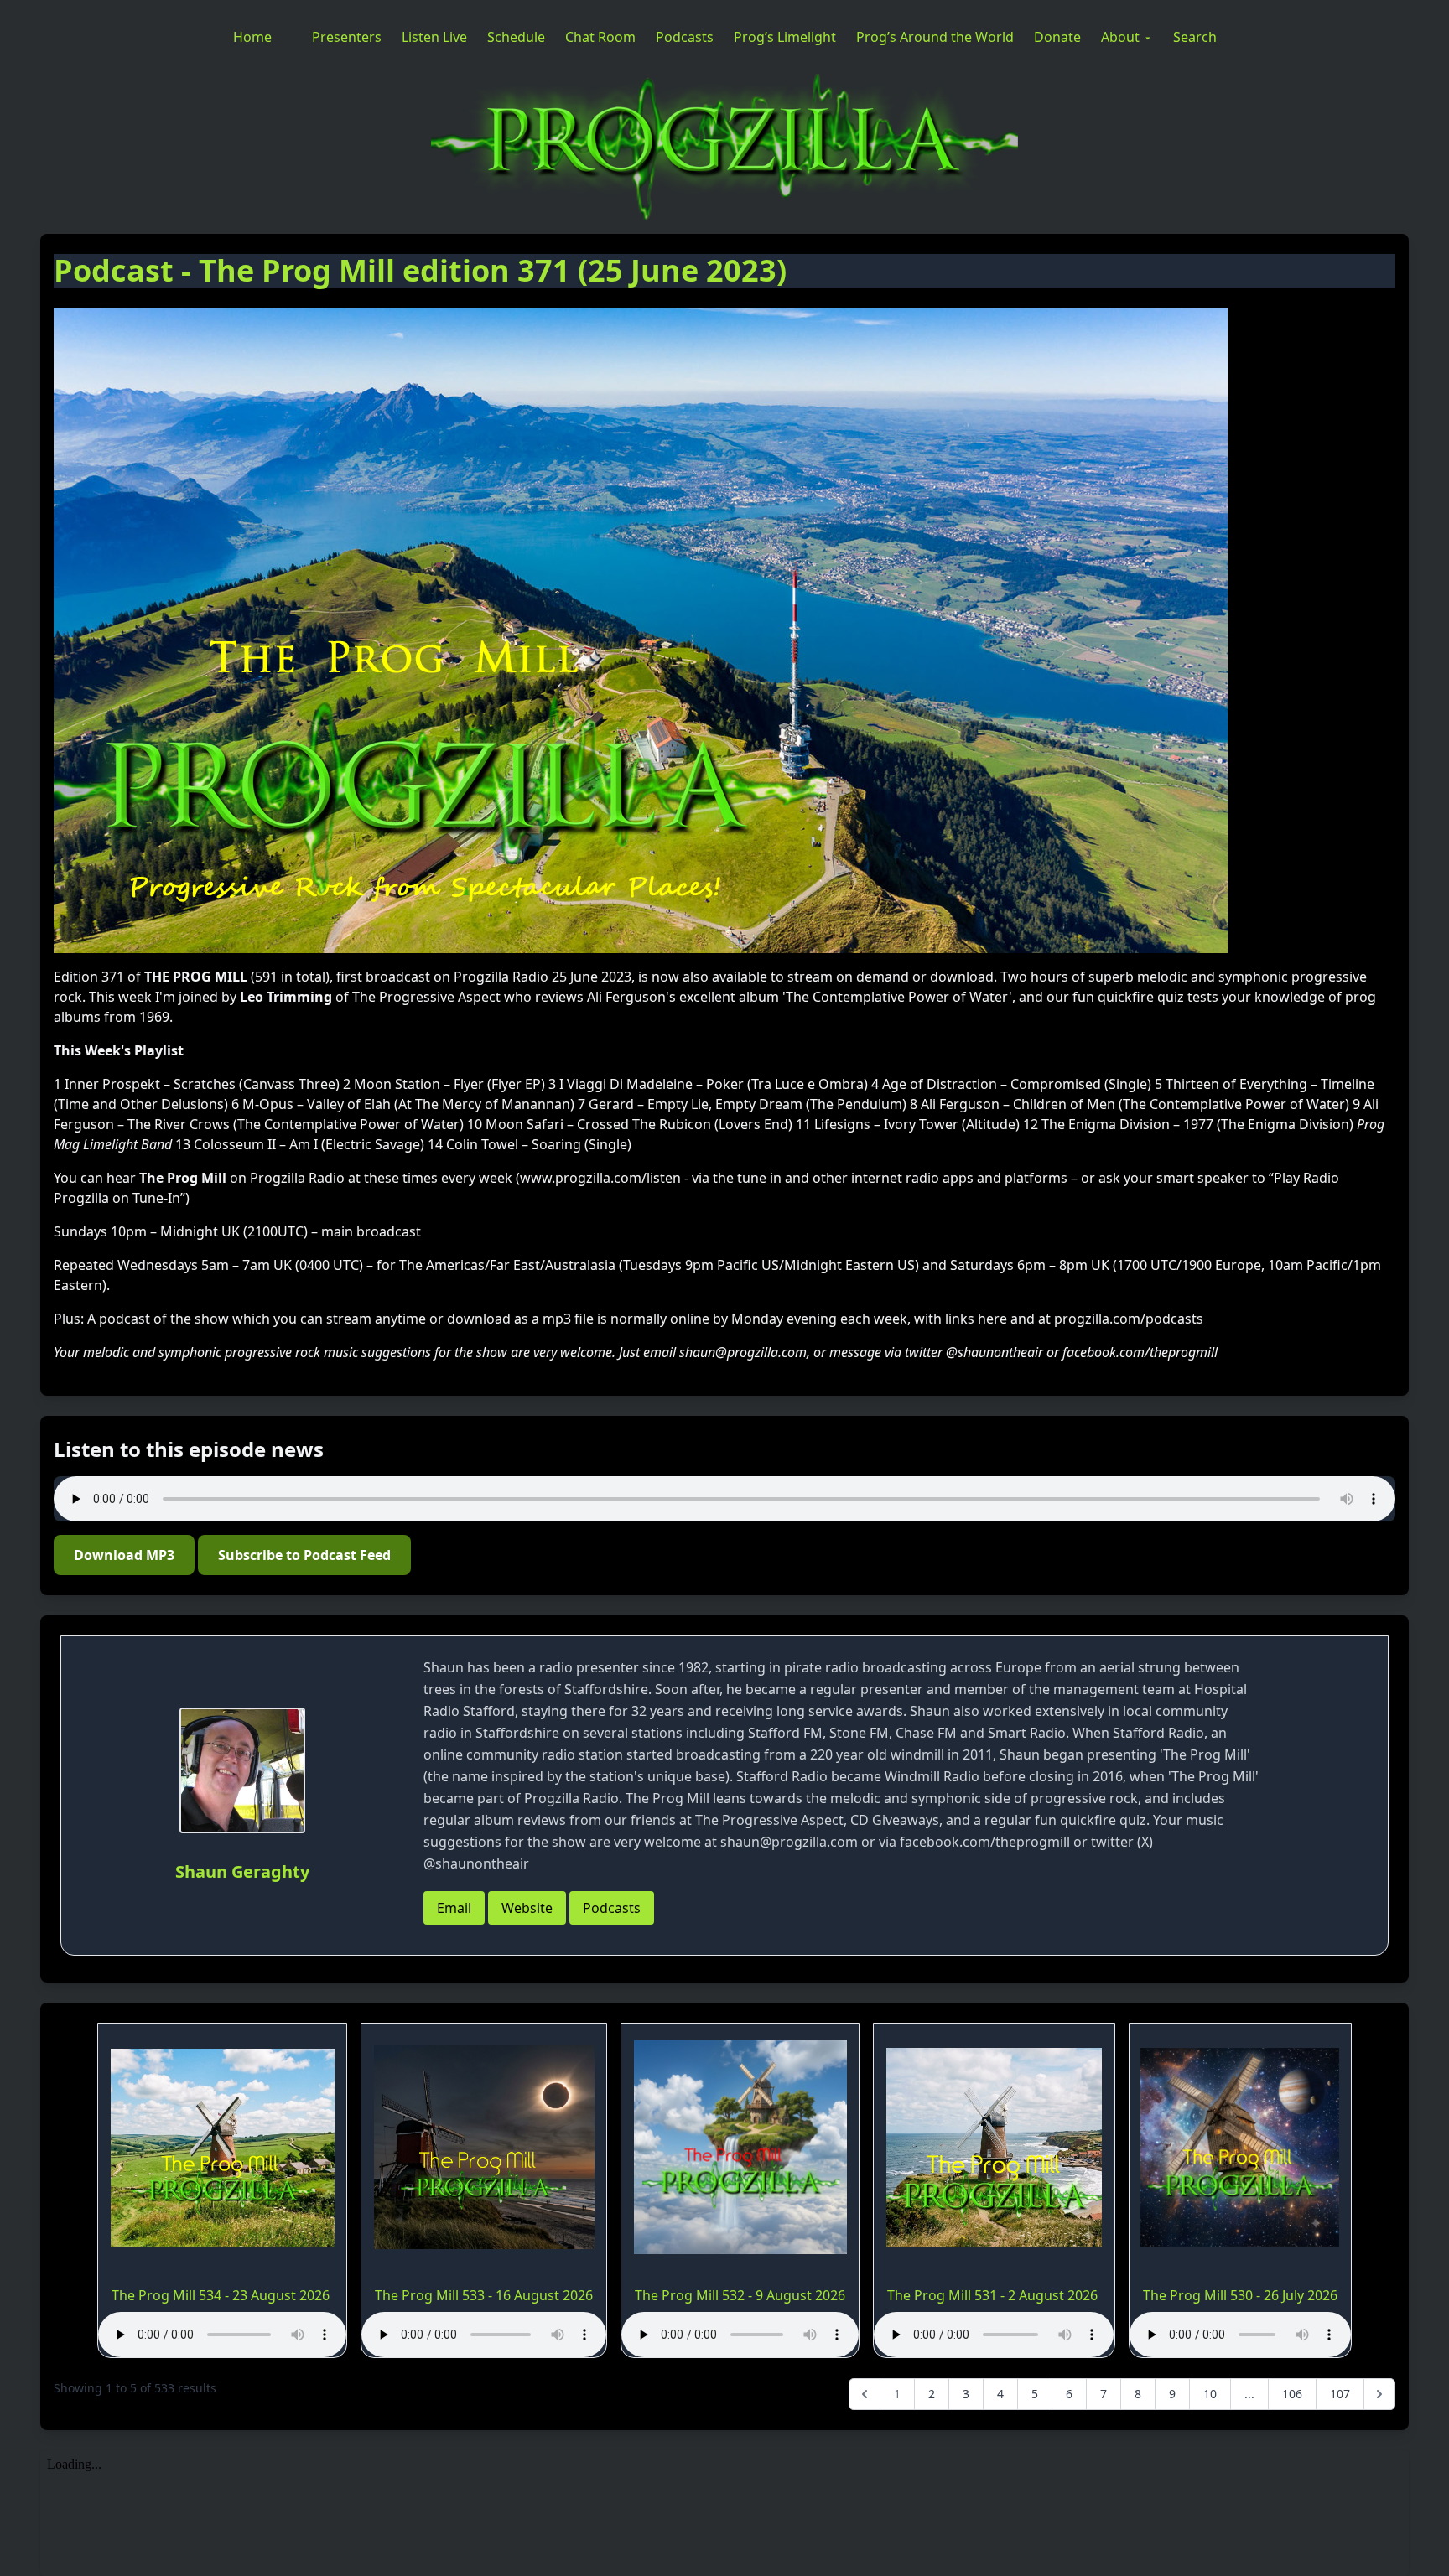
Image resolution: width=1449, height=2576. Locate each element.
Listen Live (434, 37)
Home (252, 37)
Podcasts (685, 37)
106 (1292, 2394)
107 (1340, 2394)
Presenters (347, 37)
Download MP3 (124, 1555)
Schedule (516, 37)
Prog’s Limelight (785, 37)
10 (1210, 2394)
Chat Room (600, 37)
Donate (1057, 37)
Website (527, 1908)
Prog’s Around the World (935, 37)
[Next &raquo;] (1379, 2394)
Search (1195, 37)
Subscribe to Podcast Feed (304, 1555)
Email (454, 1908)
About (1120, 37)
